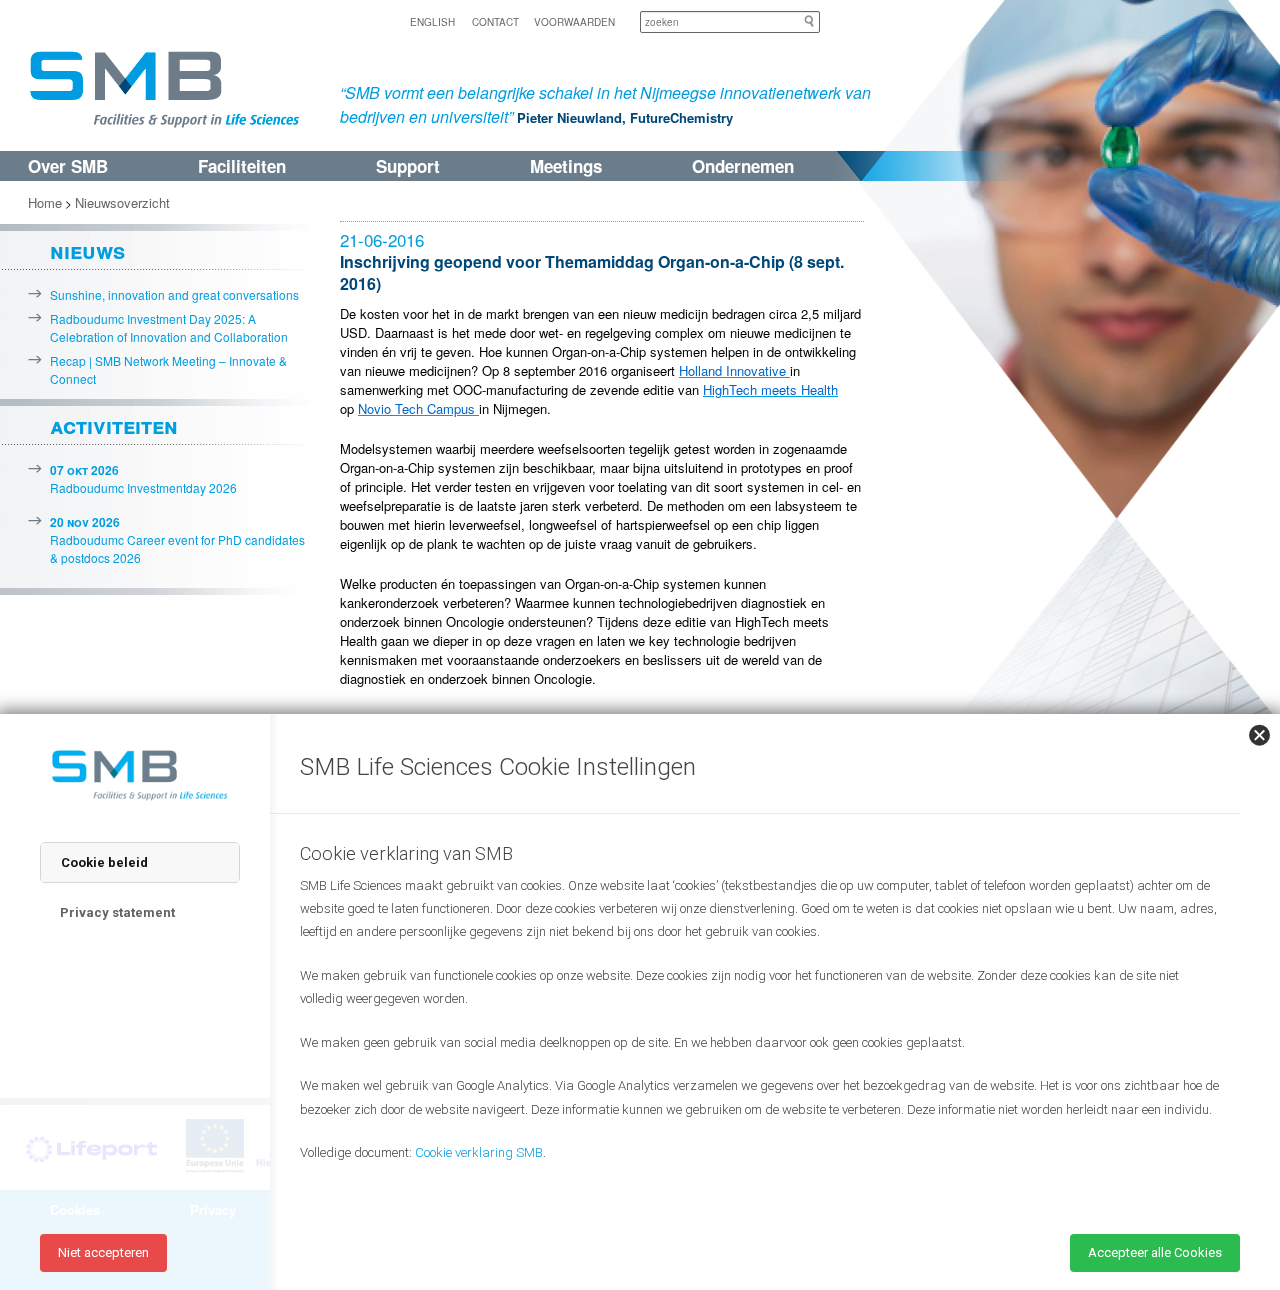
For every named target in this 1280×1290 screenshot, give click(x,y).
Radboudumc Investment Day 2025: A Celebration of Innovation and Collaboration (169, 327)
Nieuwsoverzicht (122, 202)
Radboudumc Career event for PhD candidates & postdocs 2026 (177, 539)
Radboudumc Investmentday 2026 (143, 478)
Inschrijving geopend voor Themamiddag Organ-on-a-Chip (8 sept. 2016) (592, 272)
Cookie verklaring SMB (479, 1152)
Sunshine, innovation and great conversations (174, 294)
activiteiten (114, 425)
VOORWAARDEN (574, 22)
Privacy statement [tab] (117, 912)
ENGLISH (432, 22)
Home (45, 202)
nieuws (87, 250)
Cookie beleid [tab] (104, 862)
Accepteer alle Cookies (1155, 1252)
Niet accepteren (103, 1252)
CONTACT (495, 22)
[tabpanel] (760, 1025)
